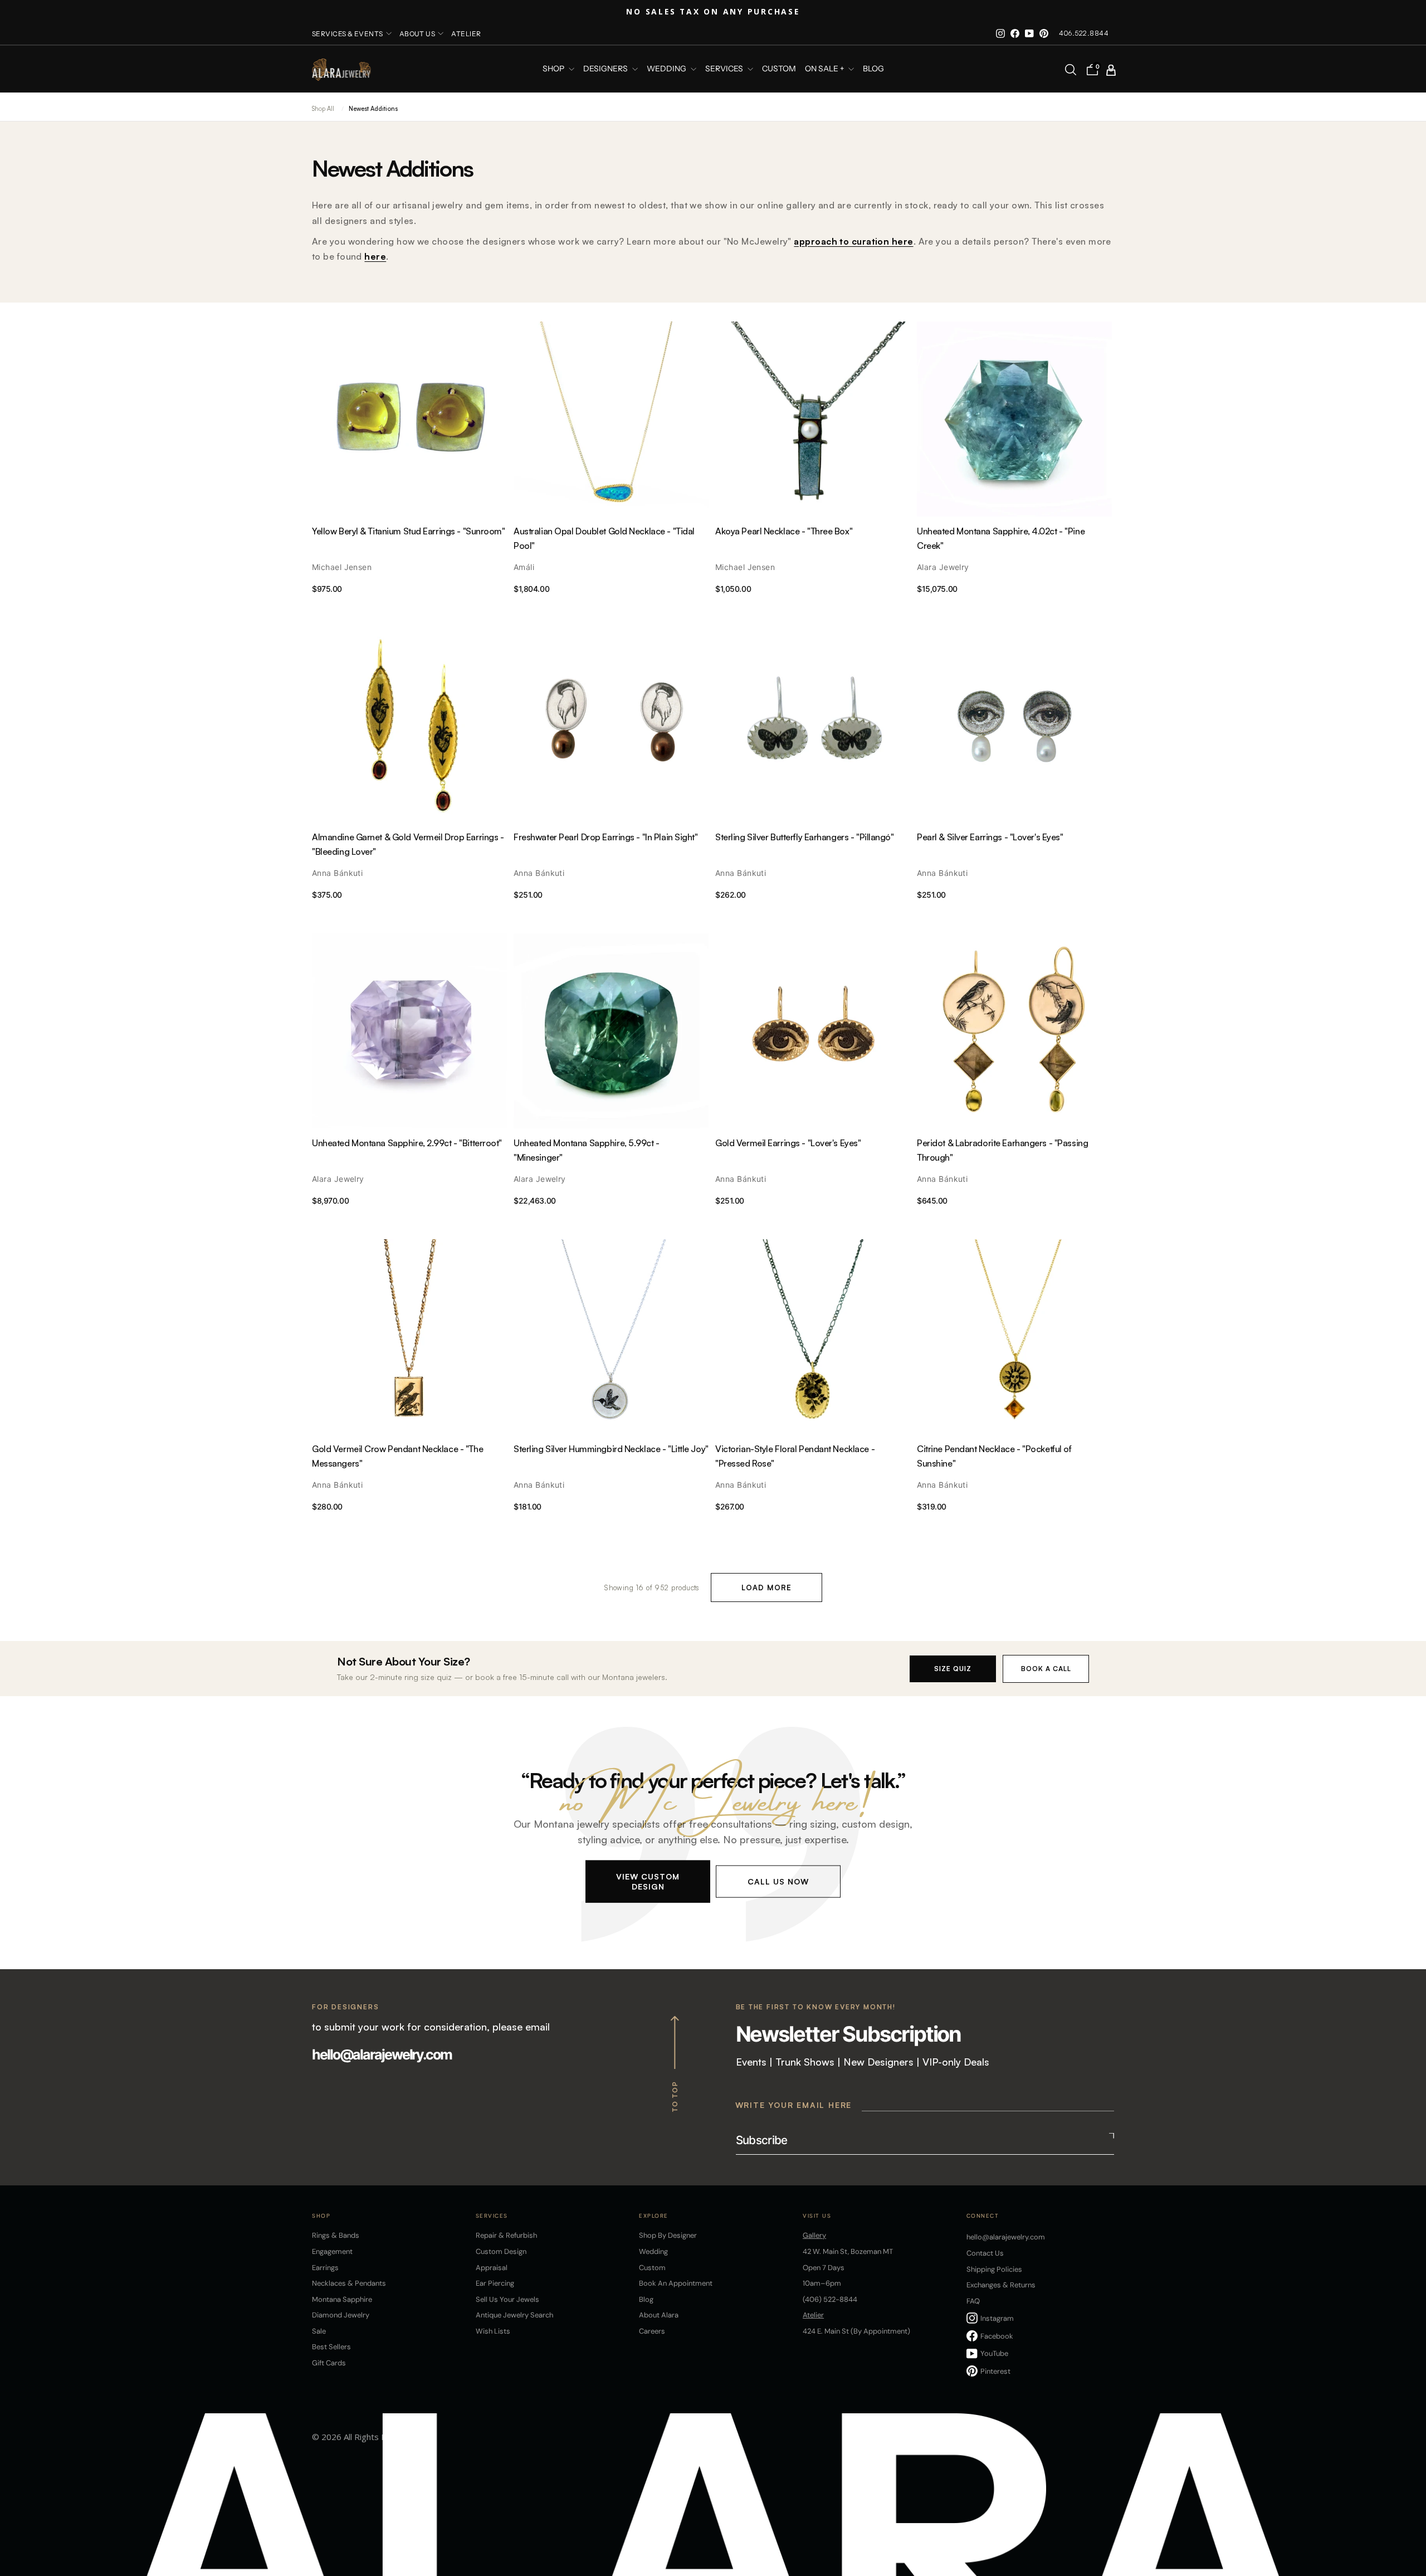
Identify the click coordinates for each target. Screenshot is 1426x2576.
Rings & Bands (336, 2235)
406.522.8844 (1084, 33)
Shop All (323, 109)
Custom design (501, 2251)
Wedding (653, 2251)
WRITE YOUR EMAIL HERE (794, 2105)
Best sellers (331, 2347)
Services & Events (348, 34)
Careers (652, 2331)
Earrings (325, 2268)
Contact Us (985, 2253)
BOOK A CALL (1046, 1669)
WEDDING (667, 69)
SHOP (554, 69)
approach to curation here (853, 241)
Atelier (466, 34)
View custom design (648, 1881)
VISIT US (817, 2216)
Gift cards (329, 2363)
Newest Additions (373, 109)
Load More (766, 1588)
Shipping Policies (994, 2269)
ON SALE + (825, 69)
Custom (652, 2268)
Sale (319, 2331)
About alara (659, 2315)
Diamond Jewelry (341, 2315)
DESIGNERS (606, 69)
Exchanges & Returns (1001, 2285)
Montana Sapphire (342, 2299)
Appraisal (492, 2268)
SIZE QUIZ (953, 1669)
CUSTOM (779, 69)
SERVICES (725, 69)
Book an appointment (676, 2283)
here (375, 256)
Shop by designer (668, 2235)
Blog (873, 69)
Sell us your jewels (507, 2299)
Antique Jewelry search (514, 2315)
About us (417, 34)
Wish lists (493, 2331)
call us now (778, 1881)
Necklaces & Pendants (349, 2283)
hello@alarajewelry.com (382, 2054)
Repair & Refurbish (506, 2235)
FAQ (973, 2301)
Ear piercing (495, 2283)
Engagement (332, 2251)
